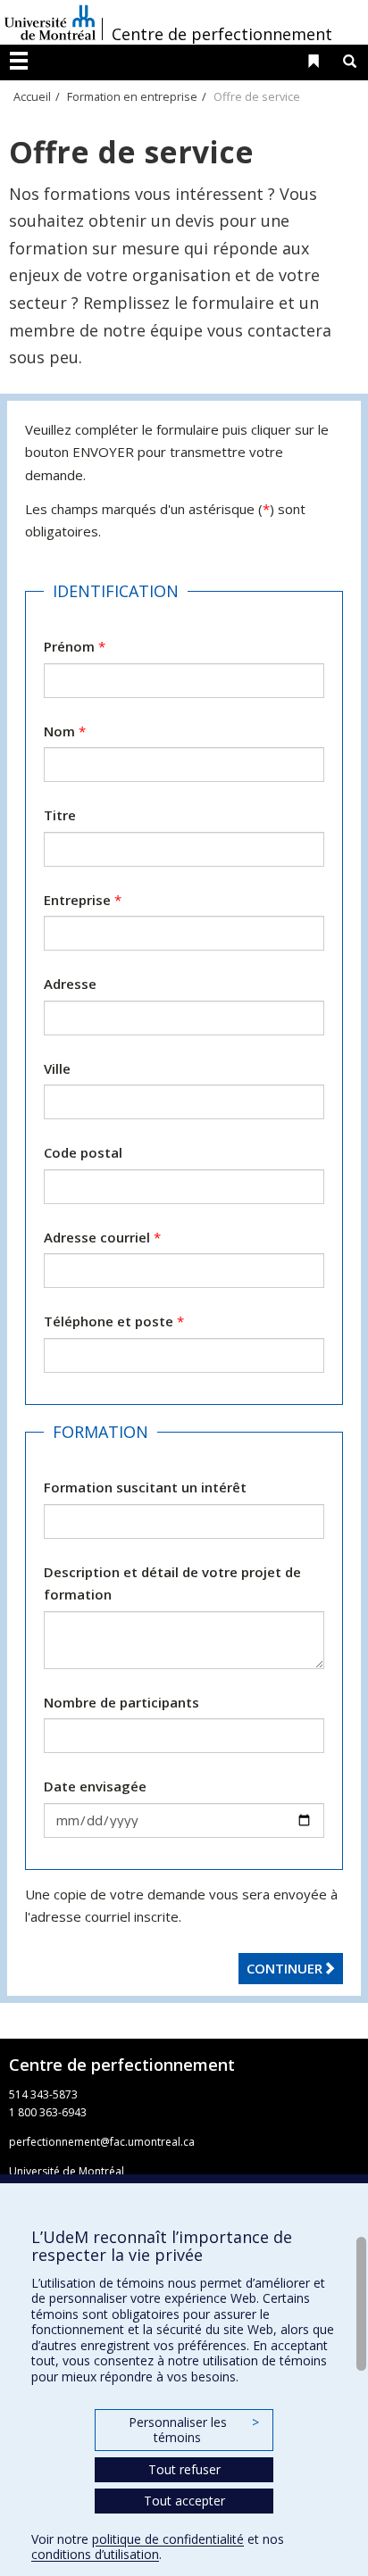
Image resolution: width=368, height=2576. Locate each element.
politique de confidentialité (168, 2539)
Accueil (32, 96)
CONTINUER (284, 1968)
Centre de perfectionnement (222, 34)
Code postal (83, 1152)
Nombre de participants (121, 1702)
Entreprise (83, 900)
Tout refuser (184, 2469)
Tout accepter (184, 2501)
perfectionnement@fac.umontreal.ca (102, 2142)
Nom (65, 731)
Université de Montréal (50, 22)
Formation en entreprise (132, 96)
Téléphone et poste (114, 1321)
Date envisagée (95, 1786)
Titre (60, 815)
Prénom (75, 646)
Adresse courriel (102, 1237)
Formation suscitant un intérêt (145, 1487)
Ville (57, 1068)
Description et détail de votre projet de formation (172, 1583)
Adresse (70, 984)
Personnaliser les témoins (194, 2430)
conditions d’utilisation (95, 2554)
